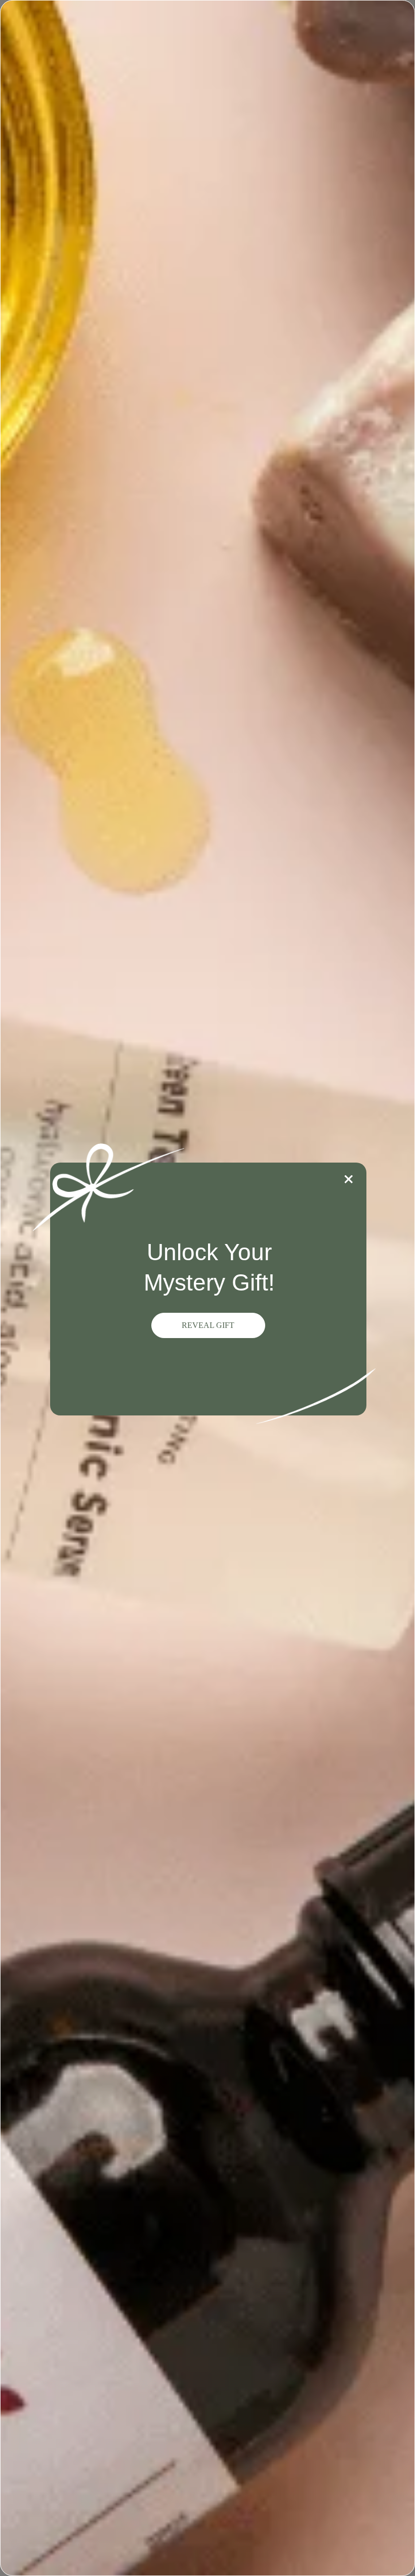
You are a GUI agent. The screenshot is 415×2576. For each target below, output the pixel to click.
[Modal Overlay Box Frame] (207, 1288)
